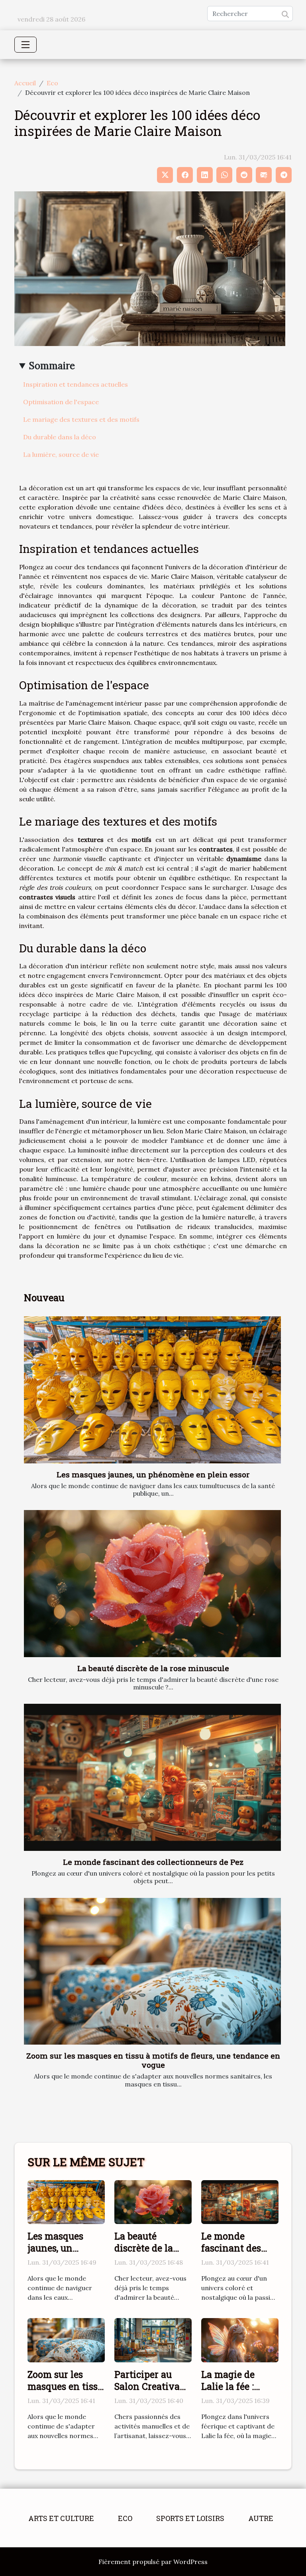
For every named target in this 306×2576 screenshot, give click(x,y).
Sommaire (52, 366)
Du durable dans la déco (60, 437)
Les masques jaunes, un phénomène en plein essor (153, 1474)
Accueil (25, 83)
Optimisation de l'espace (61, 402)
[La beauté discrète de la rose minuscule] (152, 1584)
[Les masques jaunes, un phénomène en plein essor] (152, 1390)
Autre (261, 2518)
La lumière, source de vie (61, 454)
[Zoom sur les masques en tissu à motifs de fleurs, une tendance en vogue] (152, 1971)
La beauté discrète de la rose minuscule (153, 1668)
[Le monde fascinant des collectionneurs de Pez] (152, 1777)
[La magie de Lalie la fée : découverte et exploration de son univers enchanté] (240, 2340)
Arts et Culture (61, 2518)
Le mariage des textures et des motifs (81, 419)
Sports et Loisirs (190, 2518)
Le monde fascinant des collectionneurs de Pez (153, 1862)
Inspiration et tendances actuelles (76, 384)
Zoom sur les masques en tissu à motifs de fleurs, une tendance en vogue (153, 2060)
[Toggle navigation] (25, 45)
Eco (52, 83)
